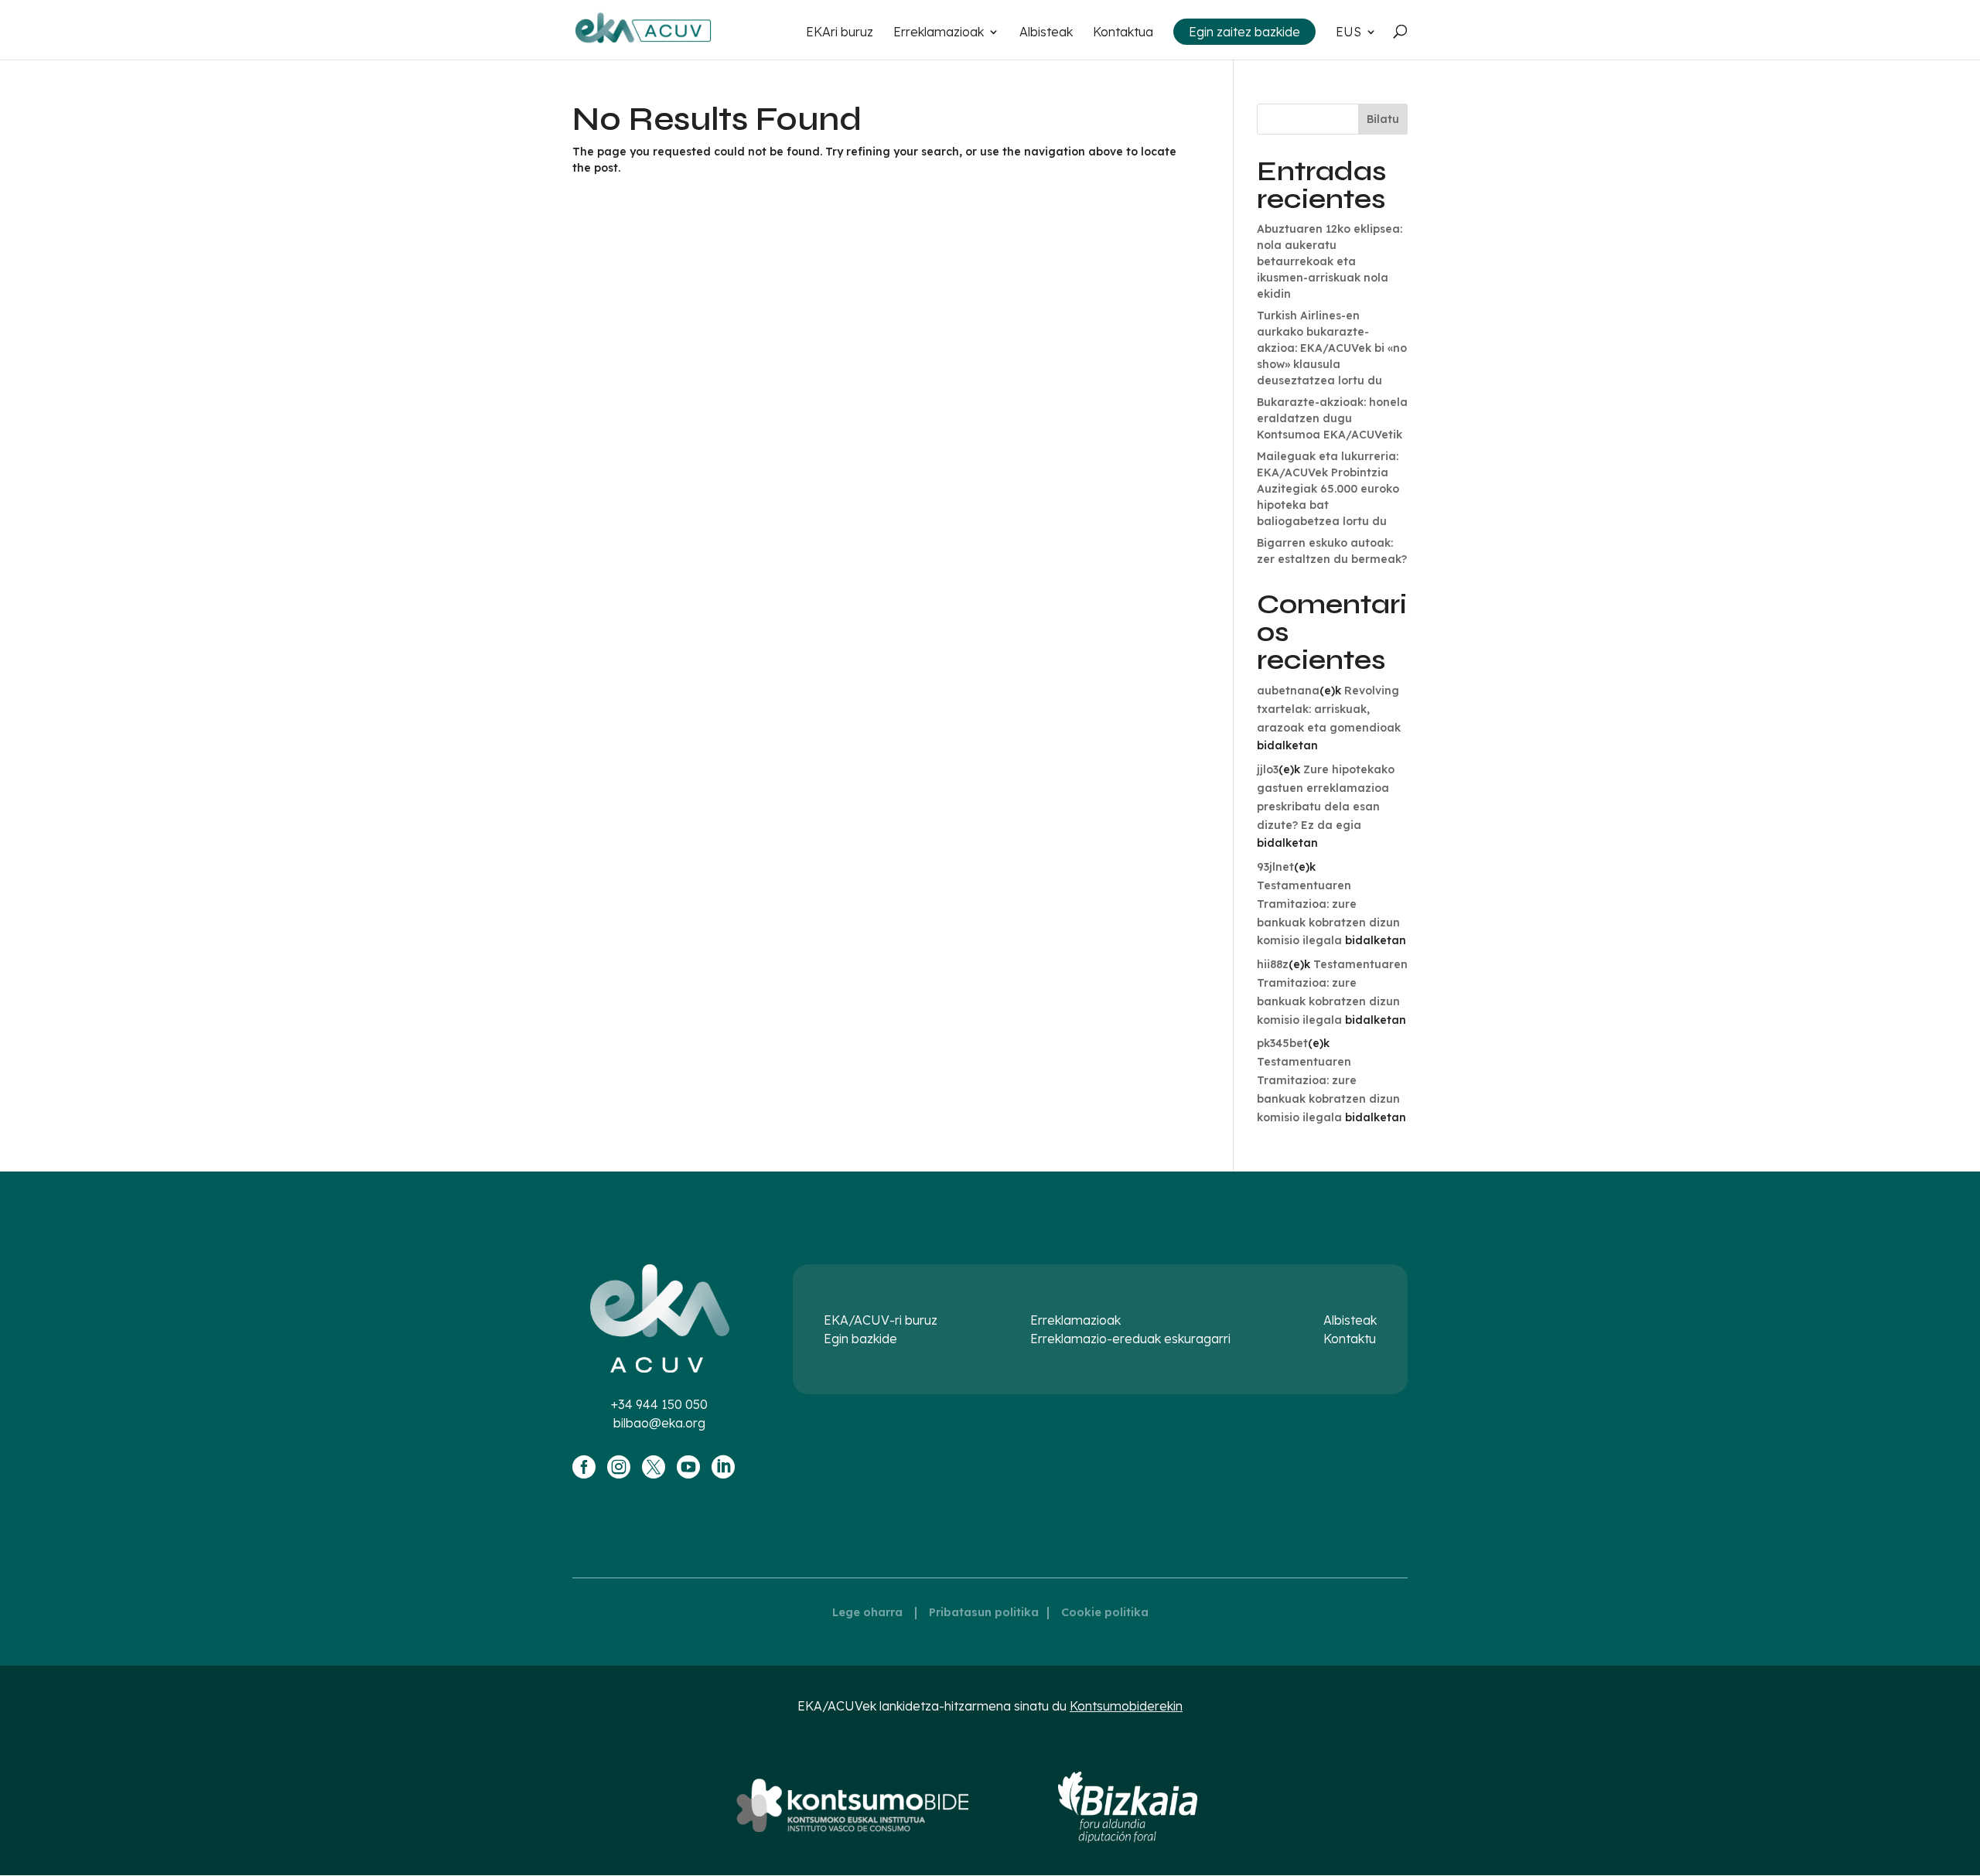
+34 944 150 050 (659, 1404)
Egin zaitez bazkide (1244, 32)
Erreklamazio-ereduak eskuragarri (1130, 1339)
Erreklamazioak (939, 33)
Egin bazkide (860, 1339)
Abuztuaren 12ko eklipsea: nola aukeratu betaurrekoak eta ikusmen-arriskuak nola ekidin (1330, 261)
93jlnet (1275, 867)
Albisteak (1046, 33)
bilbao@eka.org (659, 1423)
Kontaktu (1350, 1339)
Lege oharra (867, 1612)
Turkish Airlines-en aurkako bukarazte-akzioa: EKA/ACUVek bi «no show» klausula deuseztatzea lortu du (1332, 348)
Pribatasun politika (984, 1612)
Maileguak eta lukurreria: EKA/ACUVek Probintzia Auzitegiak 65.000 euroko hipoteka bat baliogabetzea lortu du (1328, 489)
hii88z (1273, 964)
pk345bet (1282, 1043)
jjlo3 (1268, 769)
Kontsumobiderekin (1126, 1706)
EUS (1348, 33)
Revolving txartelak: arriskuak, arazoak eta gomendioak (1329, 709)
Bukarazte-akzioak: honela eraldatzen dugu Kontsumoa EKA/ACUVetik (1332, 418)
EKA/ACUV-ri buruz (881, 1320)
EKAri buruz (840, 33)
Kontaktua (1123, 33)
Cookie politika (1105, 1612)
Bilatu (1383, 119)
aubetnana (1288, 691)
